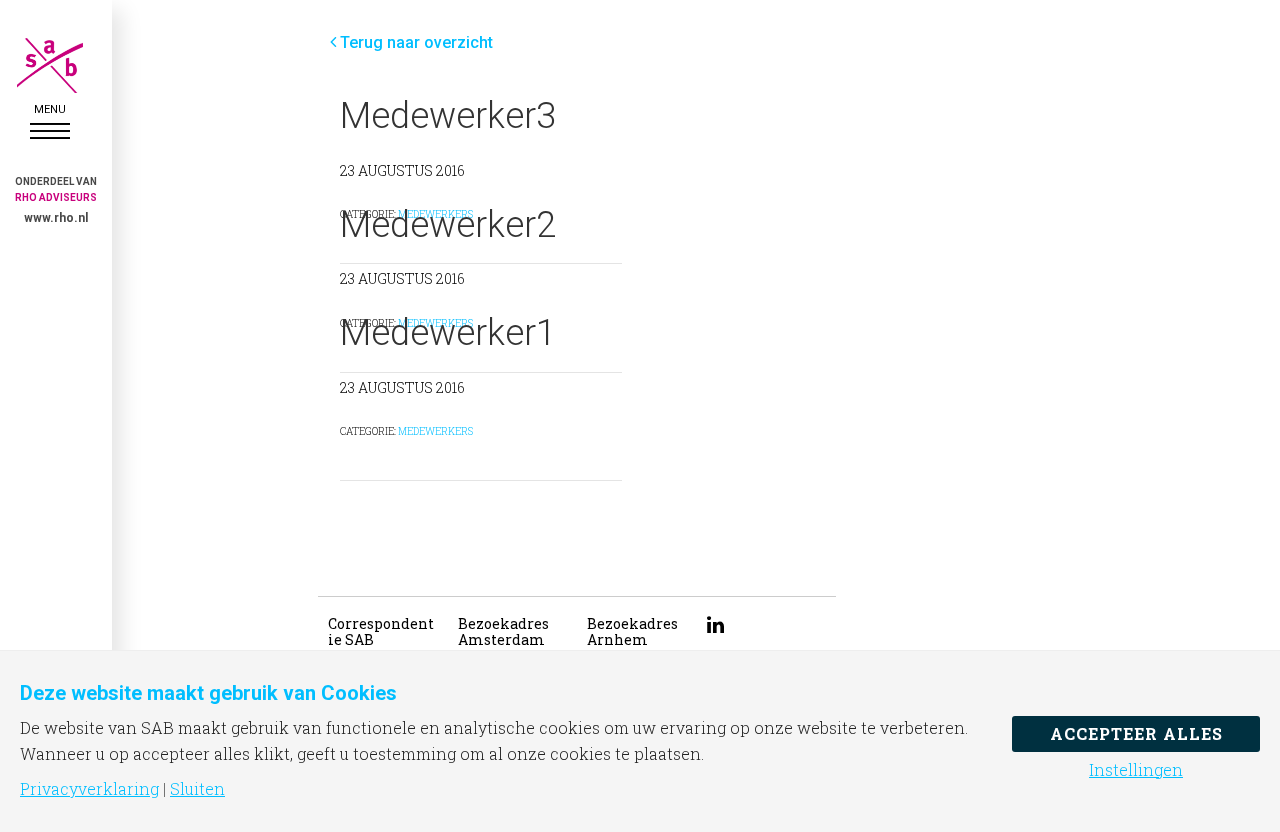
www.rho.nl (56, 218)
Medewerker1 (448, 333)
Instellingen (1136, 770)
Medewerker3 (448, 116)
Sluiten (197, 789)
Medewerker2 (448, 225)
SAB (50, 65)
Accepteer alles (1136, 733)
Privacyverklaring (89, 789)
